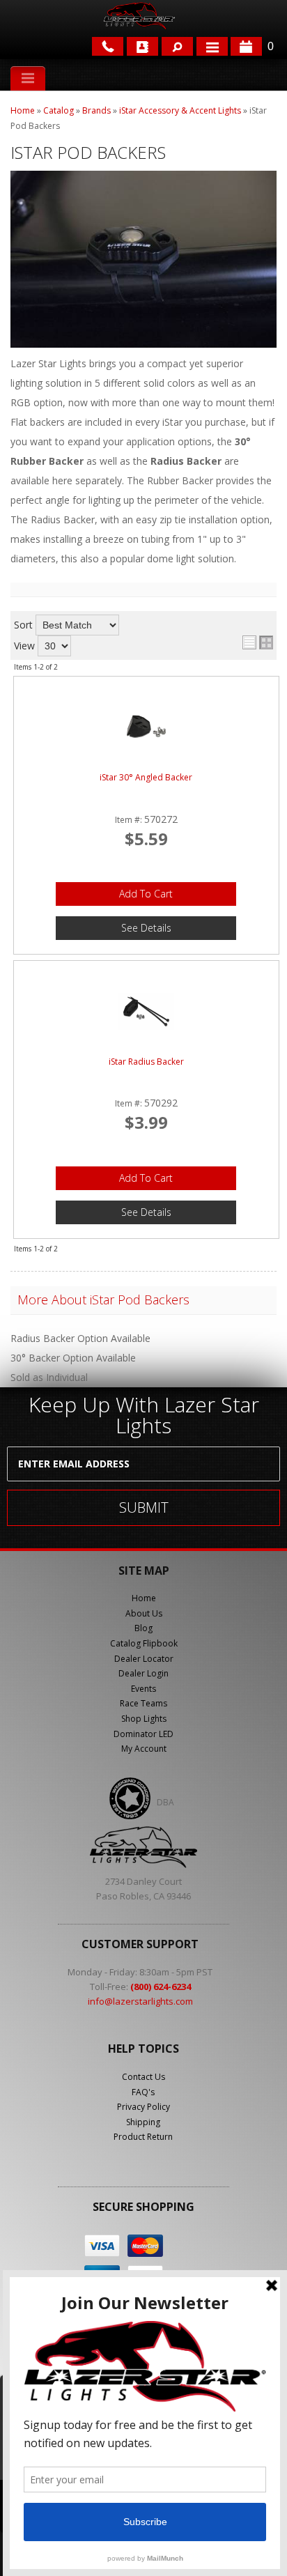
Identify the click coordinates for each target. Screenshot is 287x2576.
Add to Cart (146, 894)
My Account (144, 1749)
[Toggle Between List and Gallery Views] (258, 642)
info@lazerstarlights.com (140, 2001)
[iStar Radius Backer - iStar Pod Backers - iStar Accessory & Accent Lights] (146, 1011)
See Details (146, 928)
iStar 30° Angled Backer (146, 778)
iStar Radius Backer (146, 1063)
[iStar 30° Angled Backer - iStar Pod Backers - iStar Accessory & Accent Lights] (146, 727)
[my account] (142, 46)
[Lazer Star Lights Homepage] (139, 16)
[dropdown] (212, 46)
